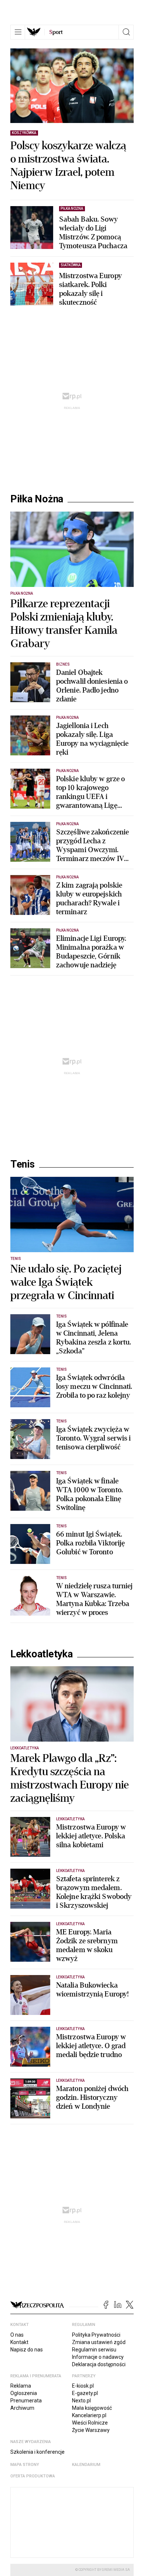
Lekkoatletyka (42, 1654)
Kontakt (19, 2342)
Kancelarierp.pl (89, 2415)
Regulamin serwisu (94, 2350)
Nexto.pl (81, 2401)
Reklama (21, 2386)
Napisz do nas (27, 2350)
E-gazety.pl (85, 2393)
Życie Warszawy (91, 2430)
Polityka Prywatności (96, 2335)
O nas (17, 2335)
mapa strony (25, 2465)
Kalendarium (86, 2465)
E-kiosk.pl (83, 2386)
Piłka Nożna (37, 499)
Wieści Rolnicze (90, 2423)
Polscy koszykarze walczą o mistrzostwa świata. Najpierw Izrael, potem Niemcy (68, 166)
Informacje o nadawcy (98, 2357)
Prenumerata (26, 2401)
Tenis (23, 1164)
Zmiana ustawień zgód (99, 2342)
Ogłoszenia (24, 2393)
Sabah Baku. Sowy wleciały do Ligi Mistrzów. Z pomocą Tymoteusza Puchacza (93, 233)
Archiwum (22, 2408)
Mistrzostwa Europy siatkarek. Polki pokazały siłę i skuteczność (90, 289)
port (56, 32)
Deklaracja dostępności (99, 2364)
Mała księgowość (92, 2408)
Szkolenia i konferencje (37, 2452)
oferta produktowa (33, 2476)
